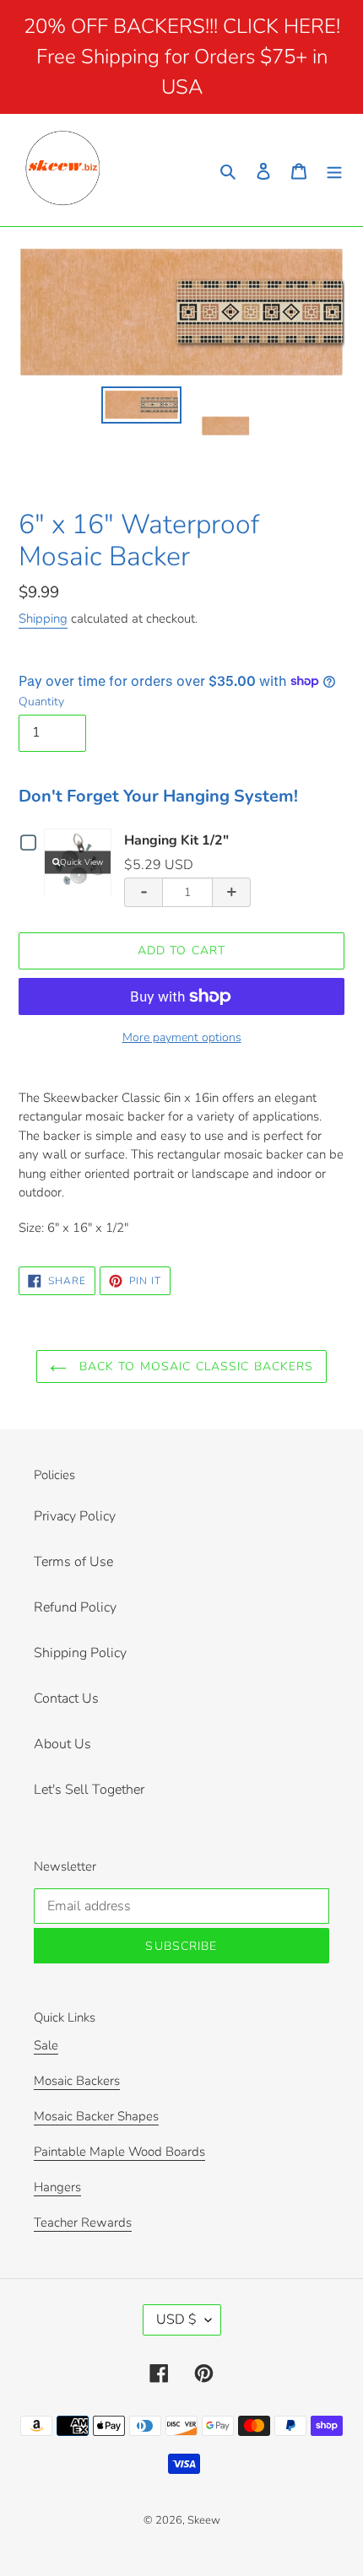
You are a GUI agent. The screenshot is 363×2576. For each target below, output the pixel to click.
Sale (46, 2045)
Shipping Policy (80, 1653)
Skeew (204, 2520)
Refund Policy (75, 1607)
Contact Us (66, 1698)
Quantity (41, 702)
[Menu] (334, 170)
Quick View (81, 861)
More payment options (182, 1037)
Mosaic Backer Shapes (96, 2116)
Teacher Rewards (83, 2222)
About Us (62, 1744)
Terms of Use (73, 1562)
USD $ (176, 2319)
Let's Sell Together (89, 1790)
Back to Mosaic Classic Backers (195, 1366)
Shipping (43, 618)
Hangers (57, 2187)
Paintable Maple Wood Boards (119, 2152)
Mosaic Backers (77, 2081)
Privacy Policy (75, 1516)
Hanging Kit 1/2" (176, 840)
